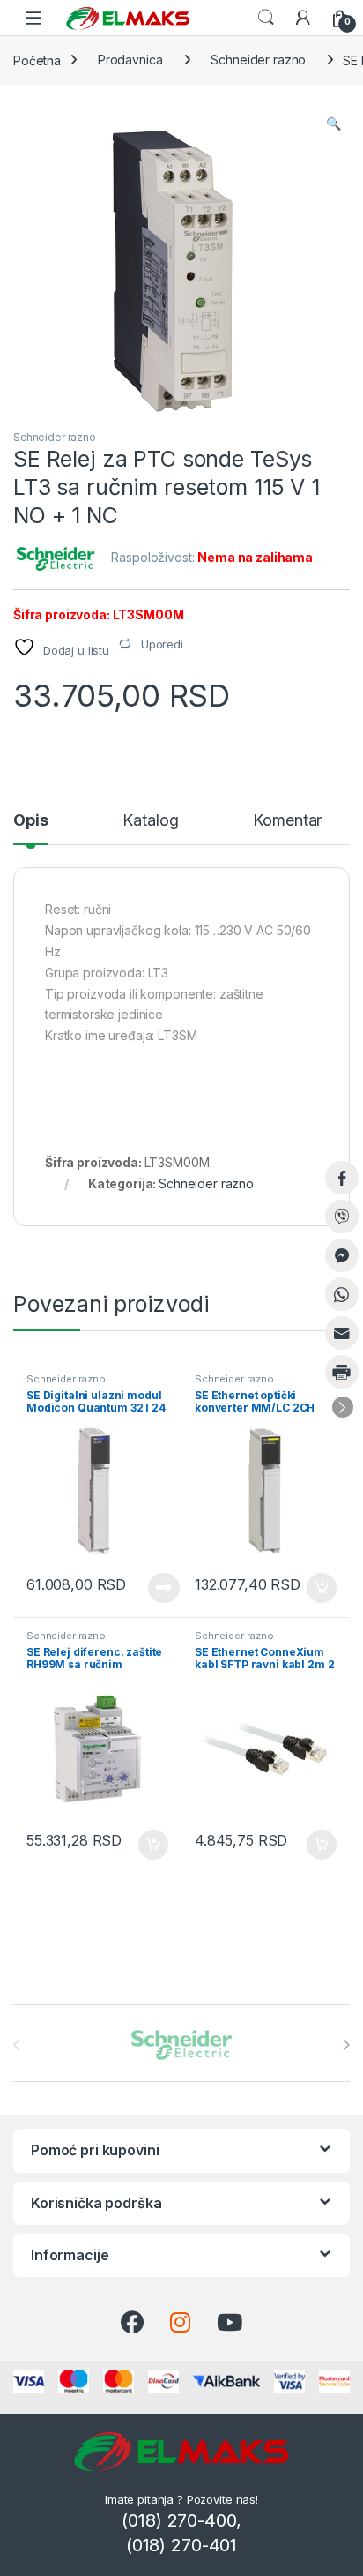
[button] (333, 124)
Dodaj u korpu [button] (320, 1588)
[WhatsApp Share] (342, 1294)
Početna (37, 60)
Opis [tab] (30, 821)
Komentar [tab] (287, 821)
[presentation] (346, 2045)
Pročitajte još (153, 1588)
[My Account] (303, 18)
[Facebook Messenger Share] (342, 1255)
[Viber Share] (342, 1217)
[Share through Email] (342, 1333)
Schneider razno (258, 60)
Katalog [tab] (150, 821)
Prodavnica (130, 60)
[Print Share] (342, 1372)
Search (266, 18)
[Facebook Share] (342, 1178)
